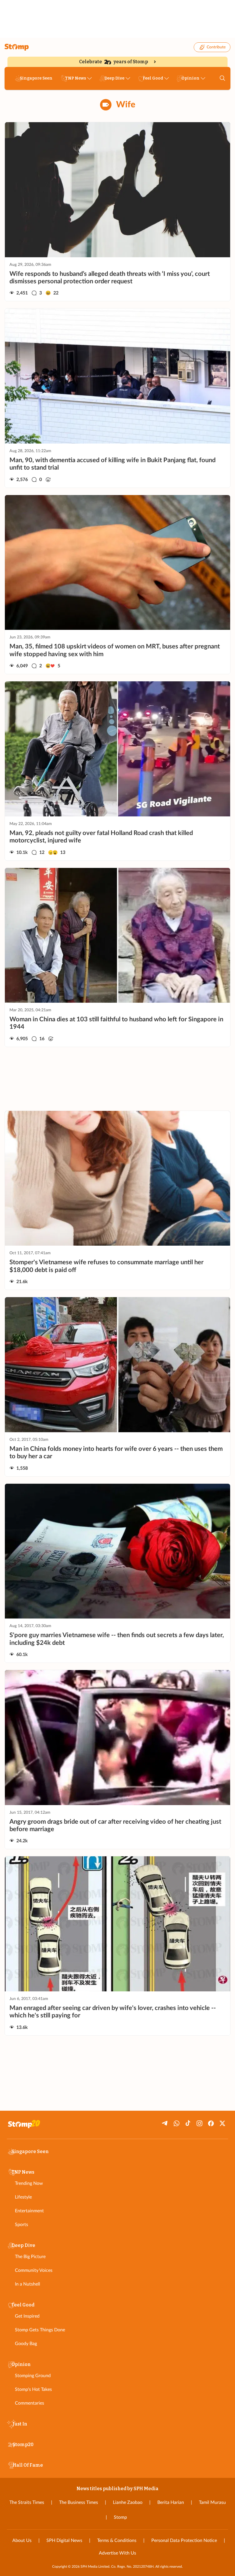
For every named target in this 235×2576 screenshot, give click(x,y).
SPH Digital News (64, 2541)
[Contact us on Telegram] (165, 2123)
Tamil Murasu (212, 2502)
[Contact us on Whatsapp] (177, 2123)
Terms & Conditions (117, 2541)
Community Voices (34, 2270)
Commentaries (30, 2403)
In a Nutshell (28, 2284)
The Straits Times (27, 2502)
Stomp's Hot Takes (33, 2389)
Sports (21, 2225)
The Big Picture (30, 2257)
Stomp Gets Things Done (40, 2330)
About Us (22, 2541)
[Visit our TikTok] (188, 2123)
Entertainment (29, 2211)
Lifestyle (23, 2197)
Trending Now (29, 2183)
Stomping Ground (33, 2376)
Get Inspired (27, 2316)
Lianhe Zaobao (128, 2502)
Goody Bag (26, 2344)
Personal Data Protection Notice (184, 2541)
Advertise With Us (117, 2553)
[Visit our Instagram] (199, 2123)
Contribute (216, 47)
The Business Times (79, 2502)
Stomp (120, 2517)
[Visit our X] (222, 2123)
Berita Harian (171, 2502)
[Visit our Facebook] (211, 2123)
